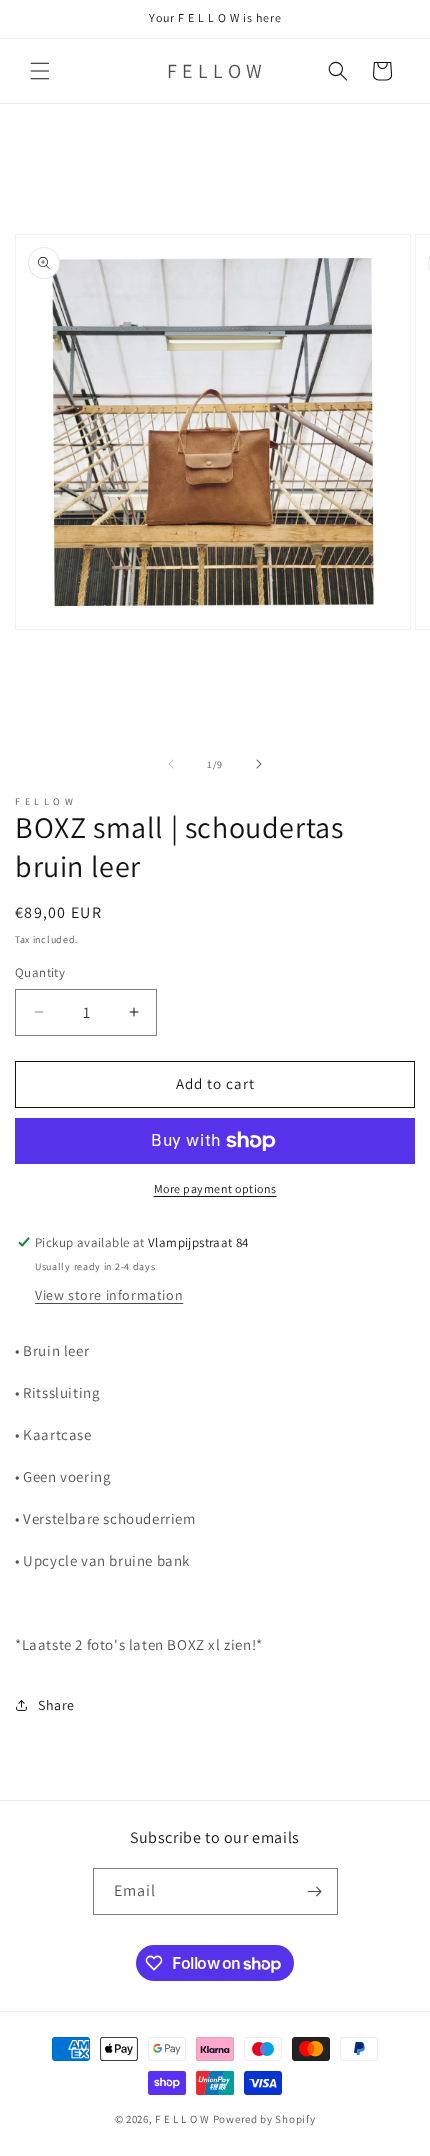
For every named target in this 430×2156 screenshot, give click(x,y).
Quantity (40, 972)
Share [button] (56, 1705)
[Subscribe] (315, 1891)
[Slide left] (171, 764)
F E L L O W (182, 2119)
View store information (109, 1295)
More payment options (215, 1188)
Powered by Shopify (264, 2119)
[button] (40, 71)
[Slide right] (259, 764)
